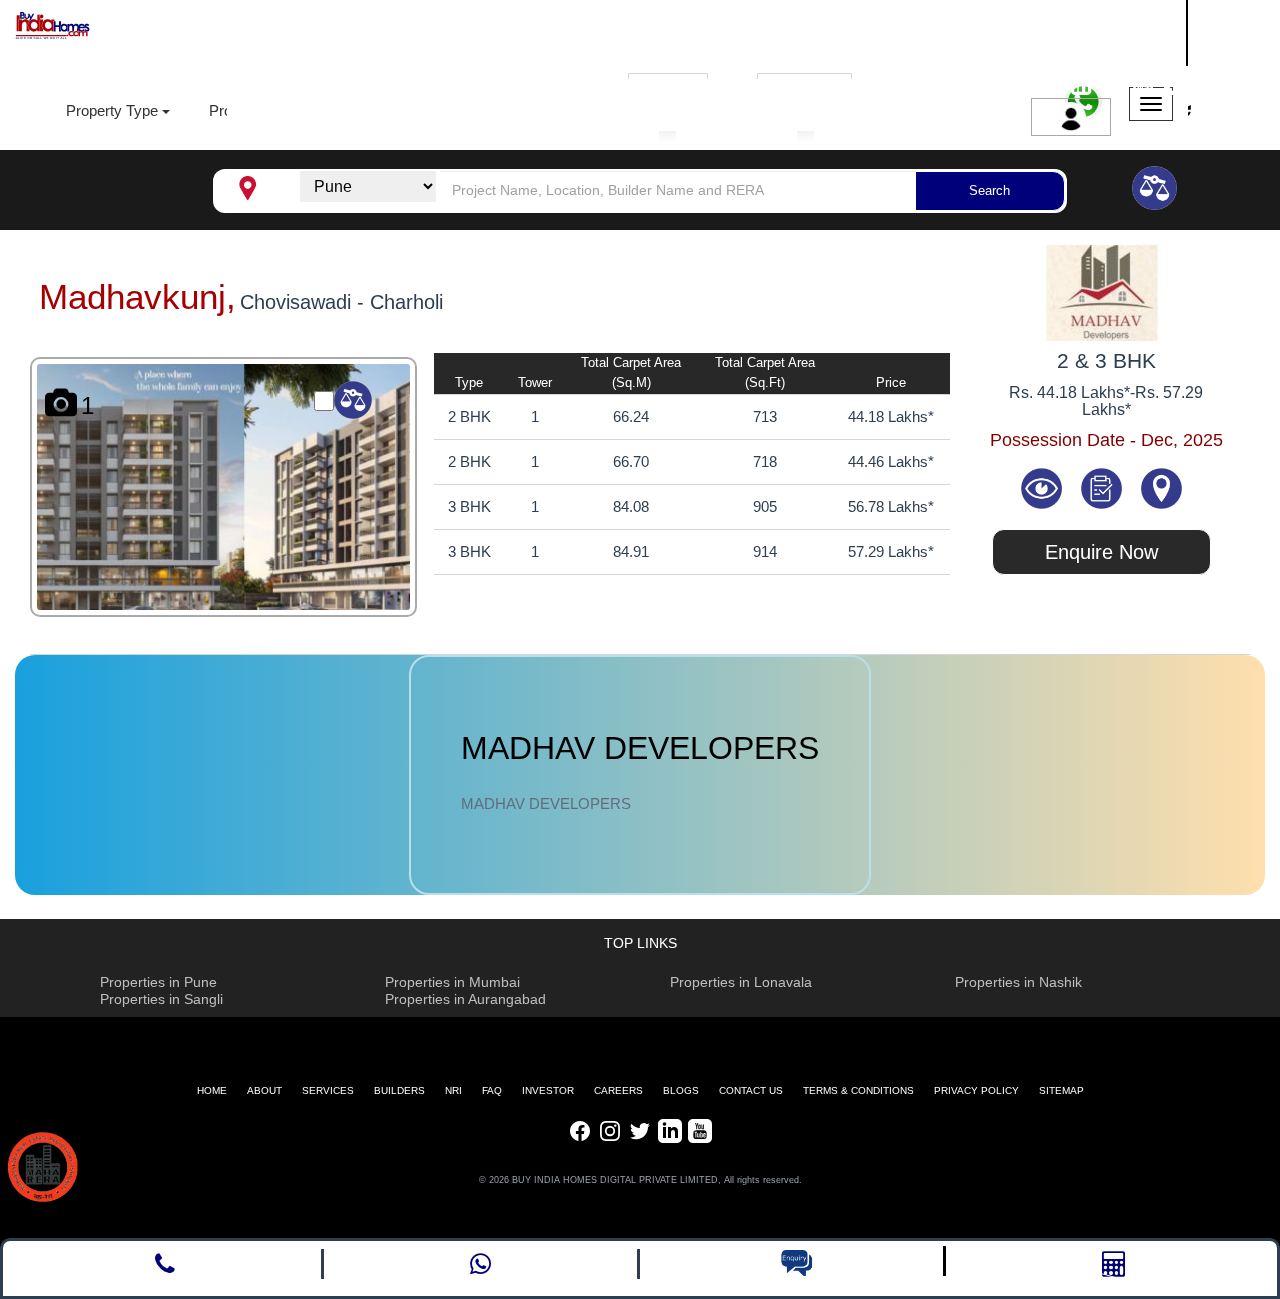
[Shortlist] (1103, 487)
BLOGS (681, 1090)
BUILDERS (399, 1090)
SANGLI (1075, 29)
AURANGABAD (1103, 53)
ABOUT (264, 1090)
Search (989, 190)
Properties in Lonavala (741, 982)
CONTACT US (751, 1090)
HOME (212, 1090)
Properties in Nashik (1018, 982)
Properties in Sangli (161, 999)
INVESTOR (548, 1090)
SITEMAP (1061, 1090)
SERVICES (328, 1090)
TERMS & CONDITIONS (858, 1090)
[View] (1044, 487)
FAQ (492, 1090)
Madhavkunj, (137, 296)
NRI (453, 1090)
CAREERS (618, 1090)
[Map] (1161, 487)
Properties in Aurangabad (465, 999)
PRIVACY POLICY (976, 1090)
